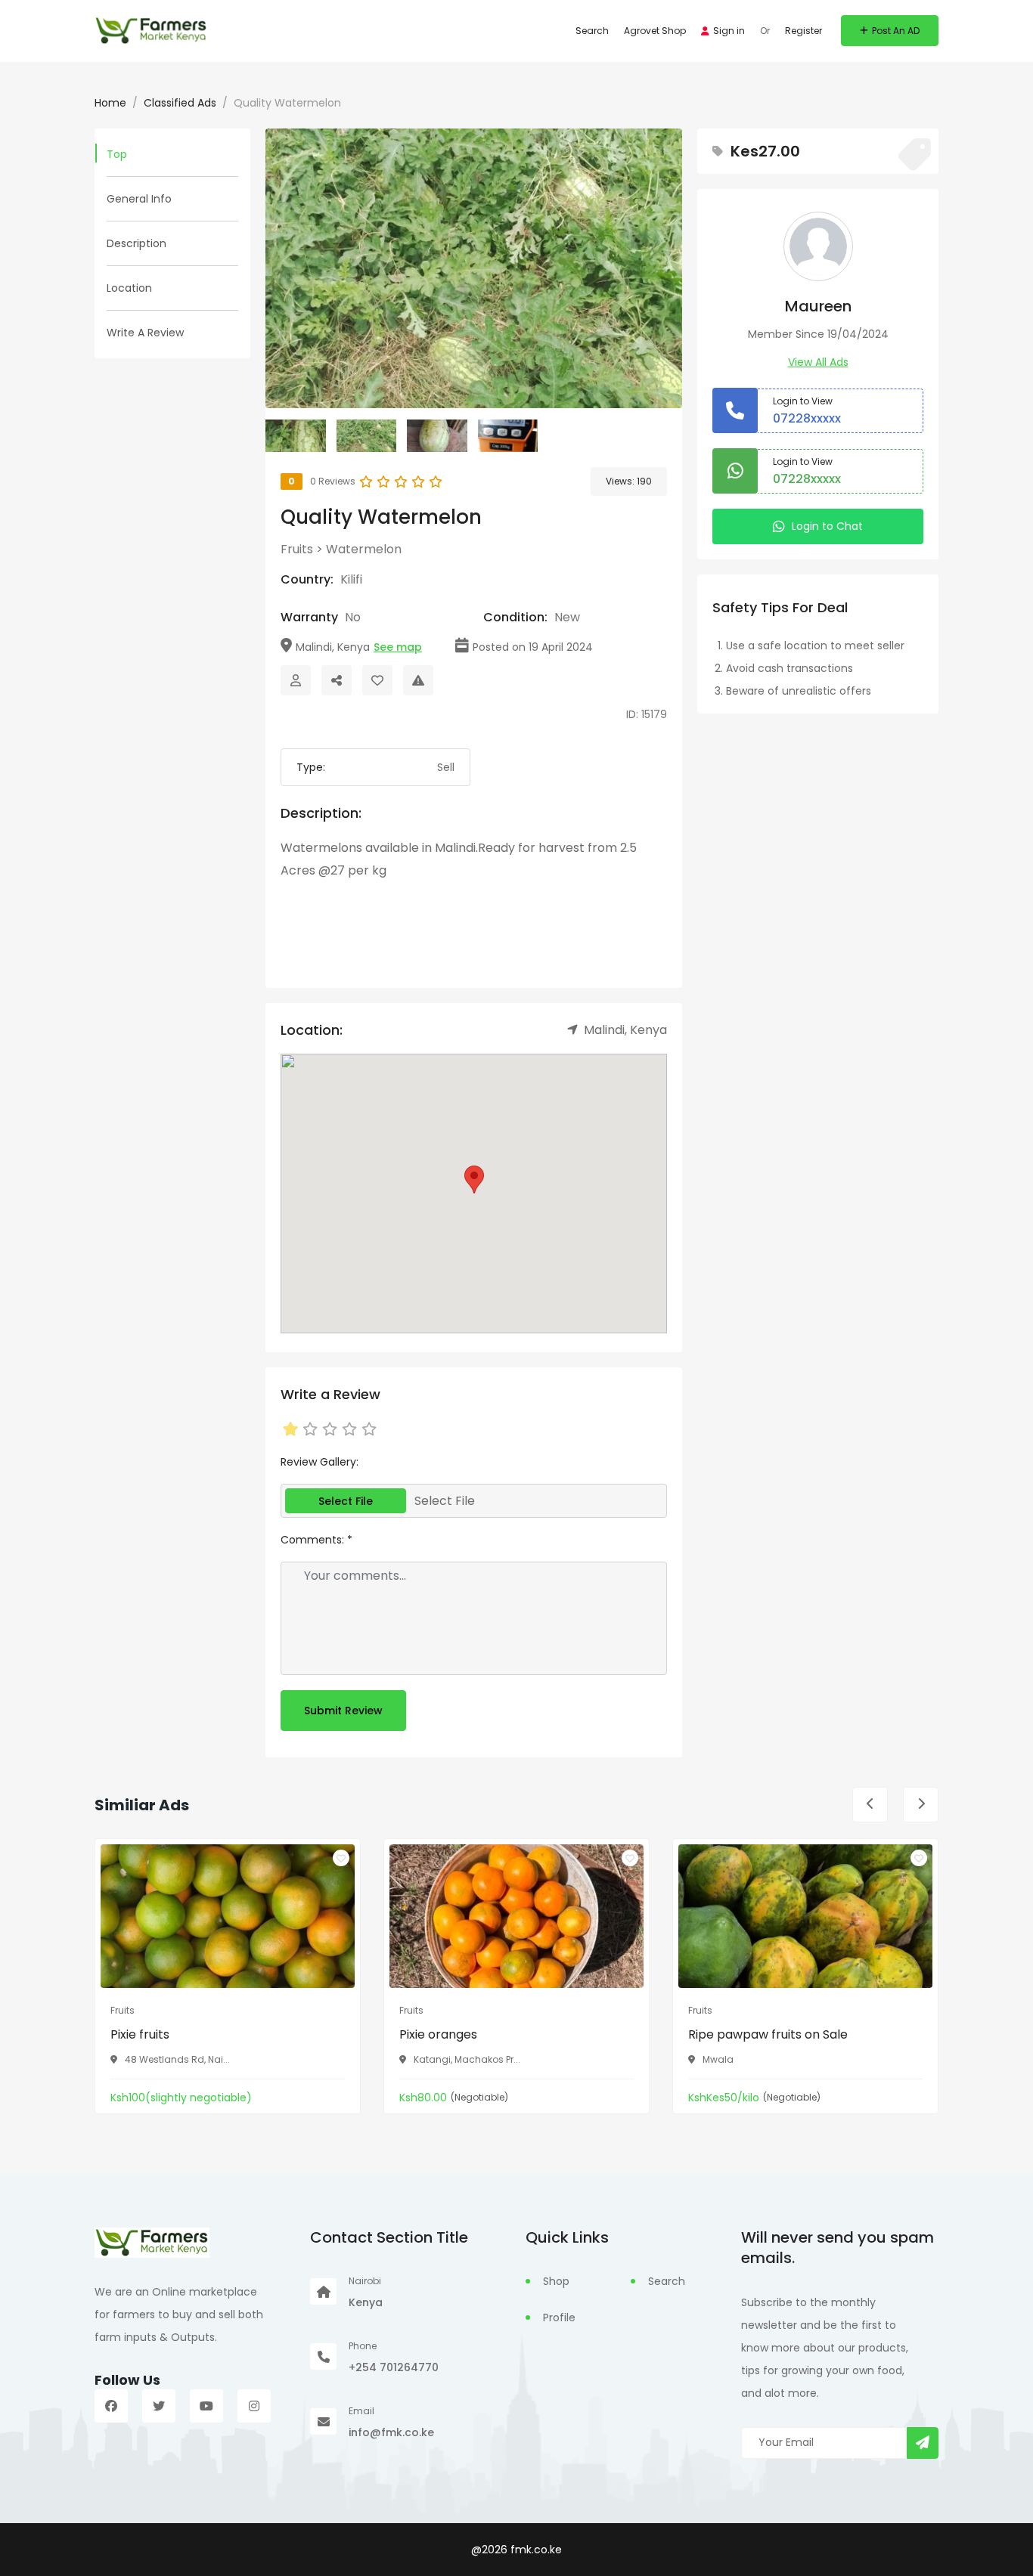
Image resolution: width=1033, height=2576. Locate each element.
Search (592, 31)
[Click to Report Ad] (418, 680)
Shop (556, 2281)
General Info (139, 199)
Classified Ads (180, 103)
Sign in (729, 31)
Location (129, 288)
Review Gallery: (320, 1462)
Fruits (297, 549)
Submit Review (343, 1711)
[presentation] (870, 1805)
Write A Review (145, 333)
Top (117, 154)
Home (110, 103)
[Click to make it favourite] (377, 680)
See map (398, 647)
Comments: (316, 1540)
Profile (559, 2317)
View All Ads (818, 362)
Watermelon (364, 549)
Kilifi (351, 579)
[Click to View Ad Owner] (296, 680)
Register (803, 31)
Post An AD (896, 31)
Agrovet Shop (655, 31)
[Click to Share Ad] (337, 680)
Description (136, 243)
